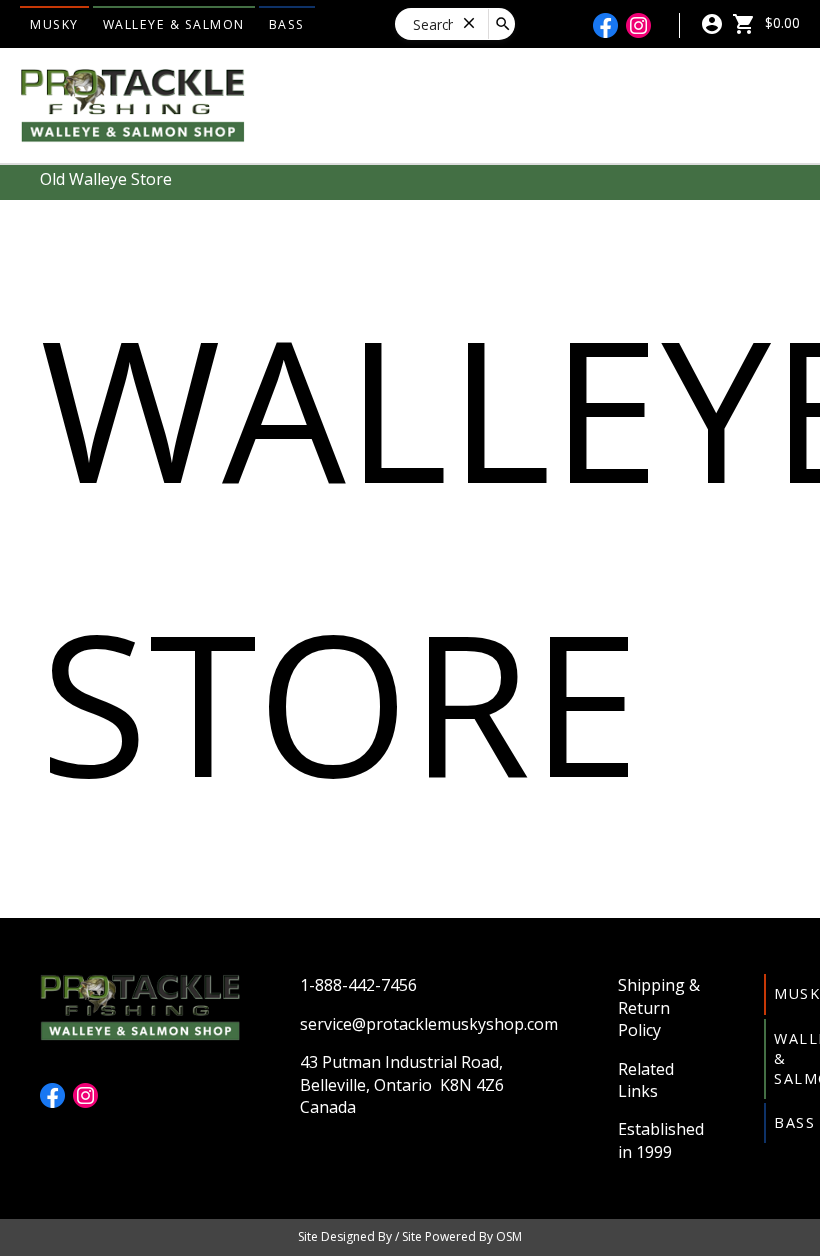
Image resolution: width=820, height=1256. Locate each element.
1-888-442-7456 (358, 985)
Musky (54, 24)
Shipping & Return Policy (659, 1007)
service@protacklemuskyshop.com (429, 1024)
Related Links (646, 1080)
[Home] (132, 104)
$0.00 (780, 22)
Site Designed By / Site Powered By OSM (410, 1236)
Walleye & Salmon (174, 24)
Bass (287, 24)
